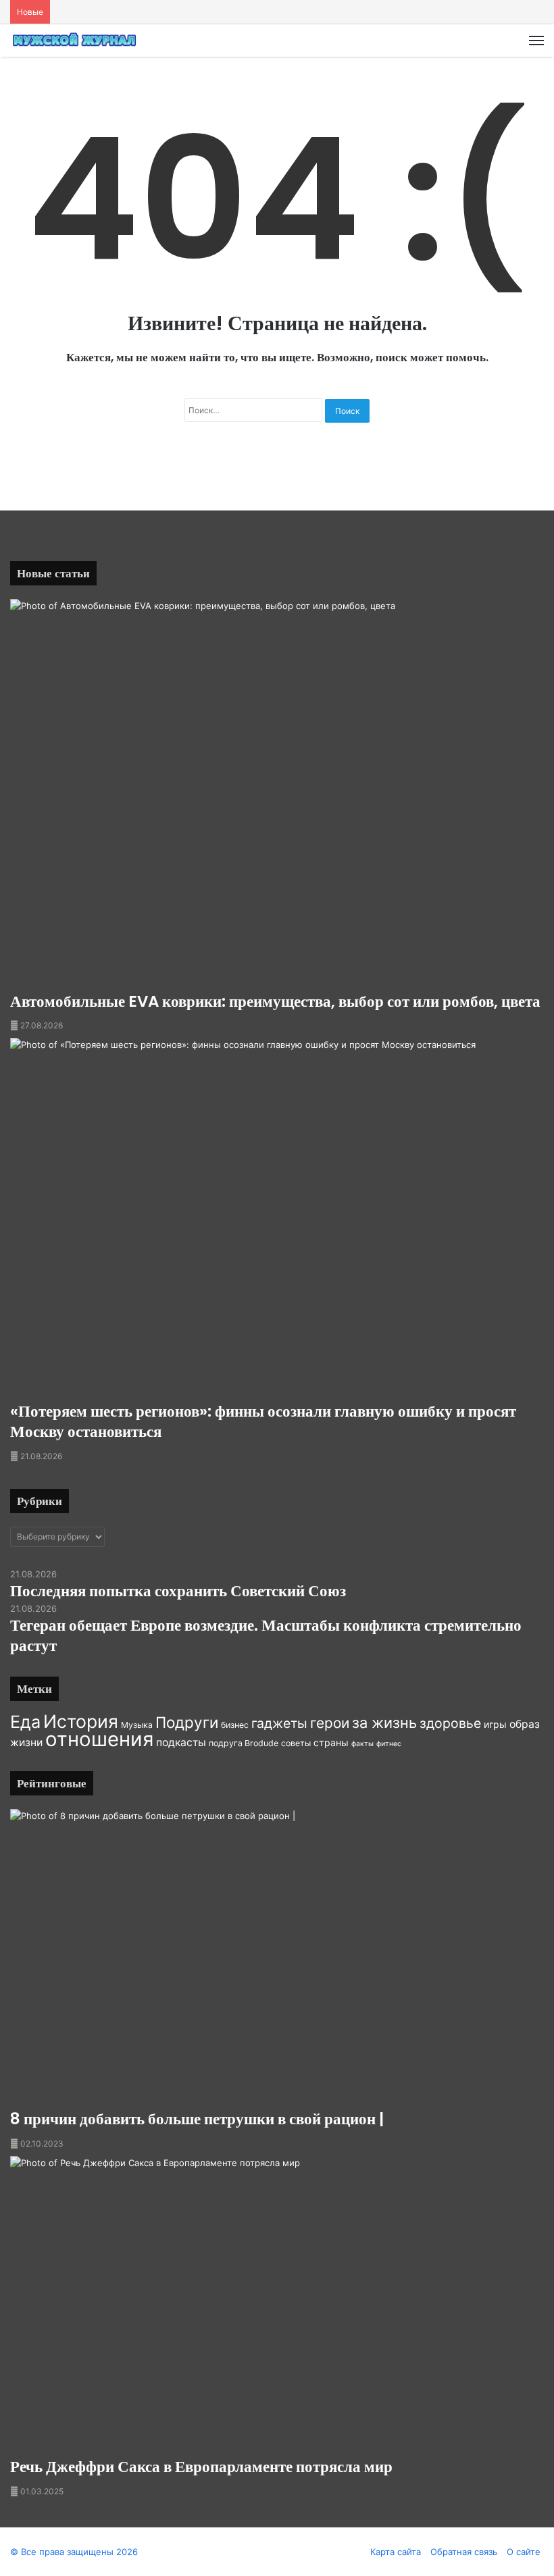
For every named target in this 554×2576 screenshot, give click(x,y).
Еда (25, 1722)
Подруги (187, 1722)
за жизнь (384, 1723)
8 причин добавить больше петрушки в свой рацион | (197, 2119)
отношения (99, 1739)
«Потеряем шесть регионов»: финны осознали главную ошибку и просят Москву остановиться (263, 1421)
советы (296, 1743)
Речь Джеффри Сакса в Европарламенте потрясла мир (201, 2467)
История (81, 1721)
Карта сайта (396, 2552)
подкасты (181, 1742)
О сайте (524, 2552)
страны (331, 1742)
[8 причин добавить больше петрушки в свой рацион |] (277, 1960)
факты (362, 1744)
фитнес (389, 1744)
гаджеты (279, 1723)
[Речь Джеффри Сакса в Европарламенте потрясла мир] (277, 2307)
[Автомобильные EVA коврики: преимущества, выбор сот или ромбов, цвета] (277, 795)
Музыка (137, 1725)
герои (330, 1723)
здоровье (450, 1723)
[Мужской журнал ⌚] (74, 41)
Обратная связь (464, 2552)
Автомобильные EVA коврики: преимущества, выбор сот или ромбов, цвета (275, 1001)
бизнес (235, 1725)
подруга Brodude (244, 1743)
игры (495, 1724)
